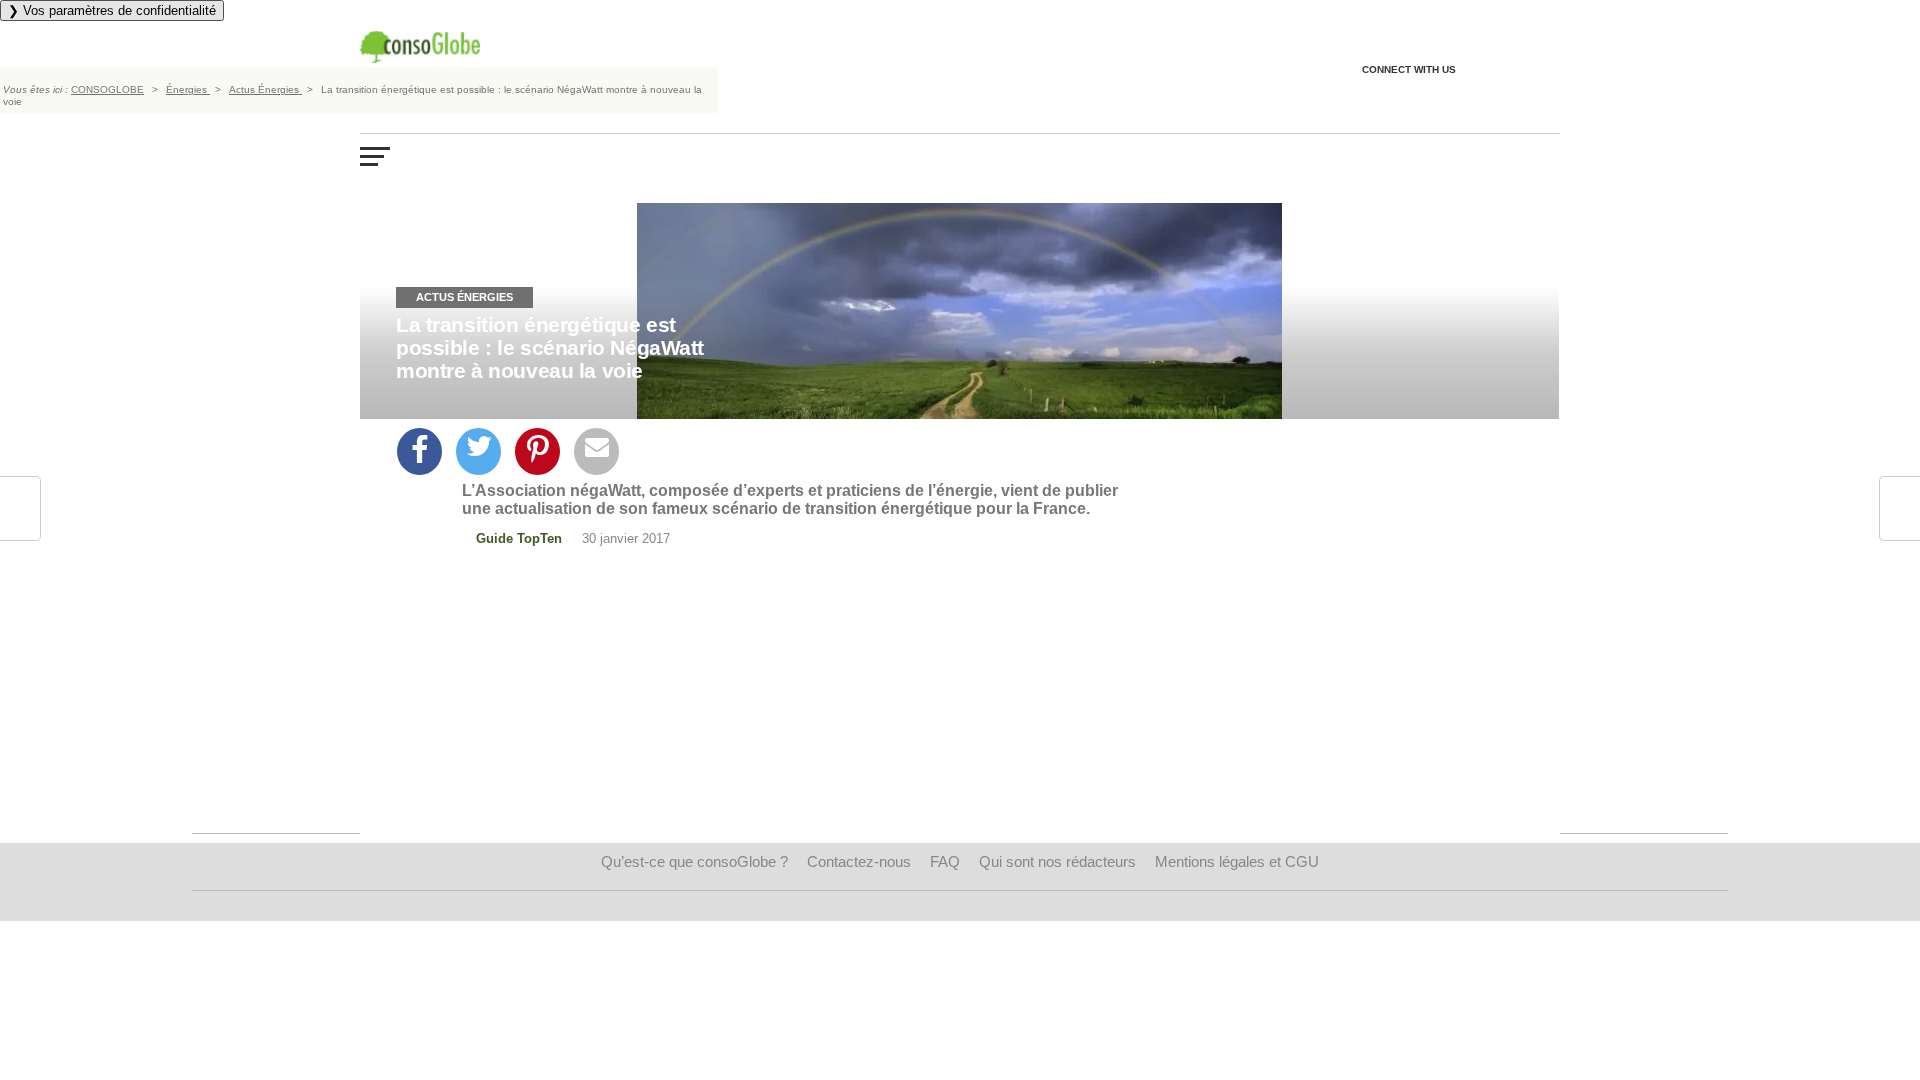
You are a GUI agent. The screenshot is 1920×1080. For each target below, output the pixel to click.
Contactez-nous (859, 861)
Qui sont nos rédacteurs (1057, 861)
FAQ (945, 861)
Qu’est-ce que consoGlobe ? (694, 861)
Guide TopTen (519, 538)
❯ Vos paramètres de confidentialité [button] (112, 10)
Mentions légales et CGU (1237, 861)
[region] (806, 719)
